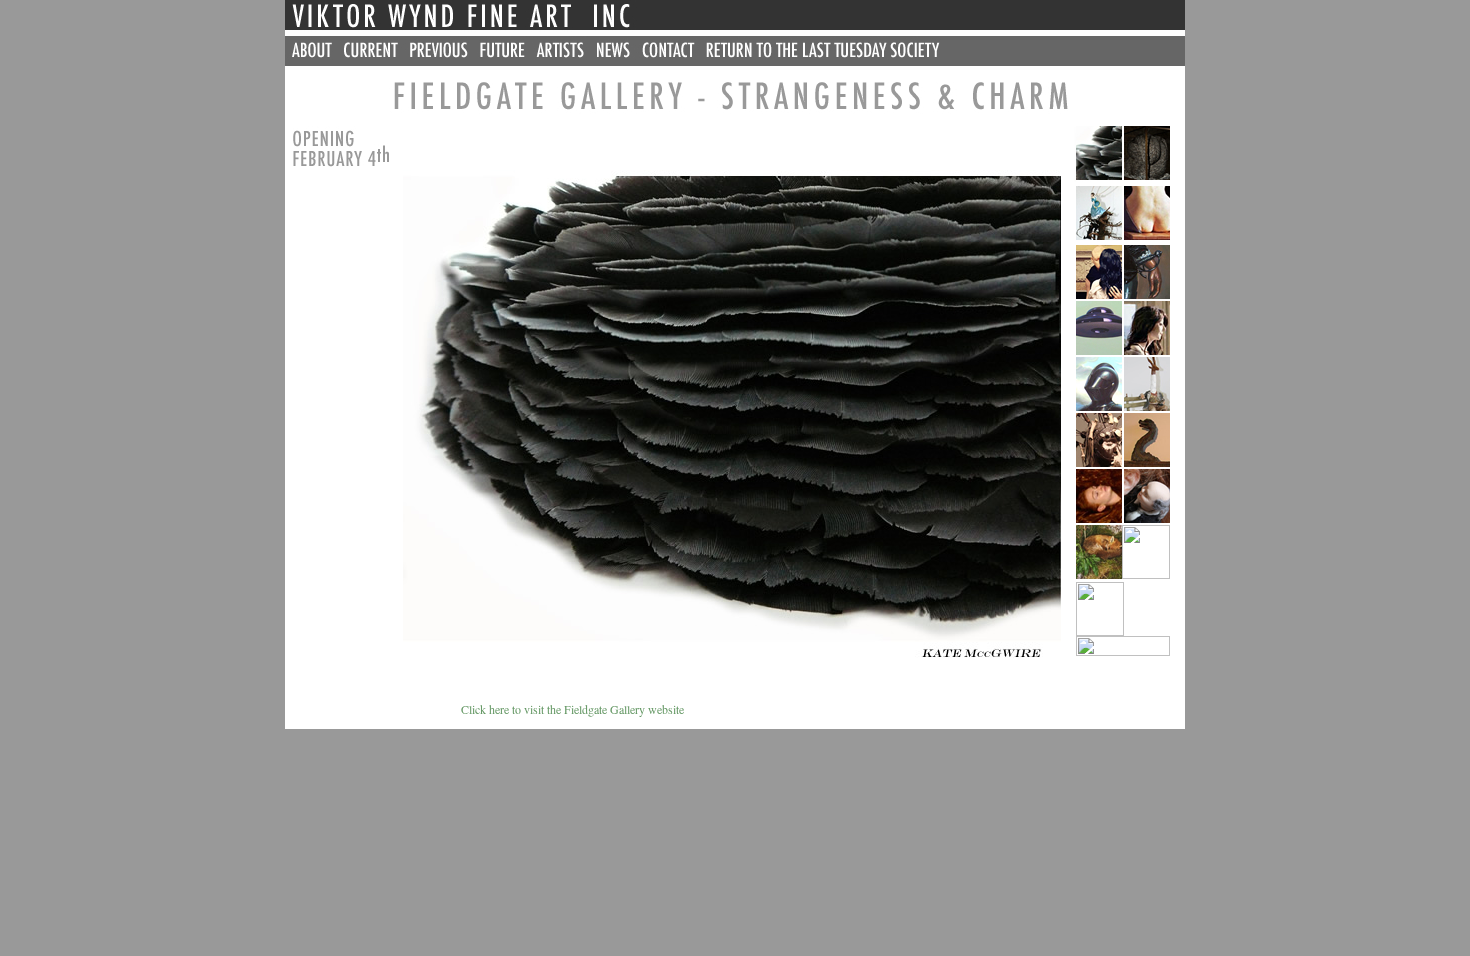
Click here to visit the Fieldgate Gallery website (484, 709)
